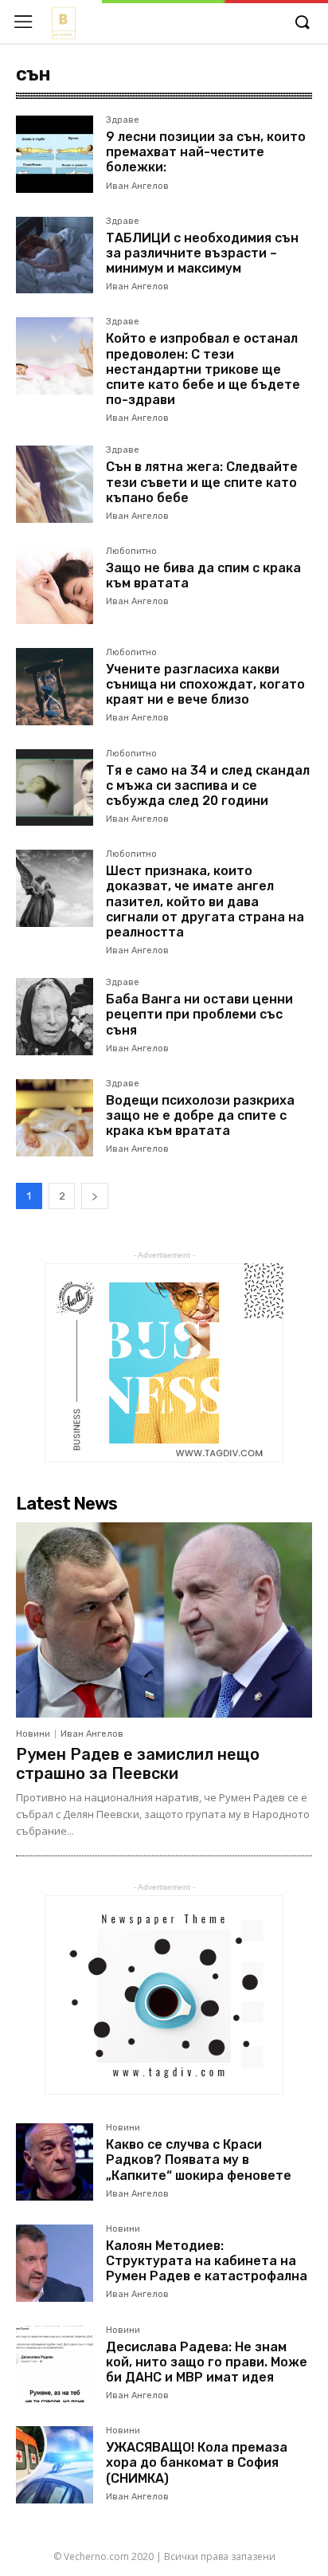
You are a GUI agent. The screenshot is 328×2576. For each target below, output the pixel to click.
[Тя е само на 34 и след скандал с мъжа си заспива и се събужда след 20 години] (55, 788)
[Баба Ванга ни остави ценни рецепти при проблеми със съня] (55, 1017)
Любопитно (131, 552)
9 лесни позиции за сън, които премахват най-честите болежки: (206, 152)
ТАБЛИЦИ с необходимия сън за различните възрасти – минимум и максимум (202, 253)
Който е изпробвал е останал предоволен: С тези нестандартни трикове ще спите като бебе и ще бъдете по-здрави (203, 369)
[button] (302, 23)
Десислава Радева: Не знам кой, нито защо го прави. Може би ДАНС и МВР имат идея (207, 2362)
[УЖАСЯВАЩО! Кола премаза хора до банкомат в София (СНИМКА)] (55, 2465)
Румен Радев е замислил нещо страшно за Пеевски (138, 1764)
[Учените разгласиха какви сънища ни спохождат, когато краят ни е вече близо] (55, 687)
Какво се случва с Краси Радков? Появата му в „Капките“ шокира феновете (199, 2160)
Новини (33, 1734)
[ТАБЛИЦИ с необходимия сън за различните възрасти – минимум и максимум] (55, 255)
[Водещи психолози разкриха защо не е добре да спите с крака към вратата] (55, 1118)
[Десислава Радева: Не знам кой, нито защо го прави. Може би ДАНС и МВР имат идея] (55, 2364)
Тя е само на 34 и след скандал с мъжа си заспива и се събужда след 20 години (208, 785)
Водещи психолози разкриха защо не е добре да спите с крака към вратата (200, 1115)
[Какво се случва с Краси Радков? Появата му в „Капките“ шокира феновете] (55, 2162)
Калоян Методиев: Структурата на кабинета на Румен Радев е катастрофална (207, 2261)
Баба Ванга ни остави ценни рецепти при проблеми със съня (199, 1014)
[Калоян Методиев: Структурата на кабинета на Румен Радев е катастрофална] (55, 2263)
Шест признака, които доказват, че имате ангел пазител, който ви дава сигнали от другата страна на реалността (205, 901)
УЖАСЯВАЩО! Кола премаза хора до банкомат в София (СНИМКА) (197, 2462)
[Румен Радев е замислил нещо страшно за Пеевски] (164, 1620)
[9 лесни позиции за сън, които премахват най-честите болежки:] (55, 154)
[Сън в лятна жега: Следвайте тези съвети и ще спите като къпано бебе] (55, 484)
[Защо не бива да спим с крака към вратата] (55, 585)
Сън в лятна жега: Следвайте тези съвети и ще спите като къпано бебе (202, 482)
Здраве (123, 120)
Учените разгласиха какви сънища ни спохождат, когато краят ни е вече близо (205, 684)
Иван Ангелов (137, 186)
